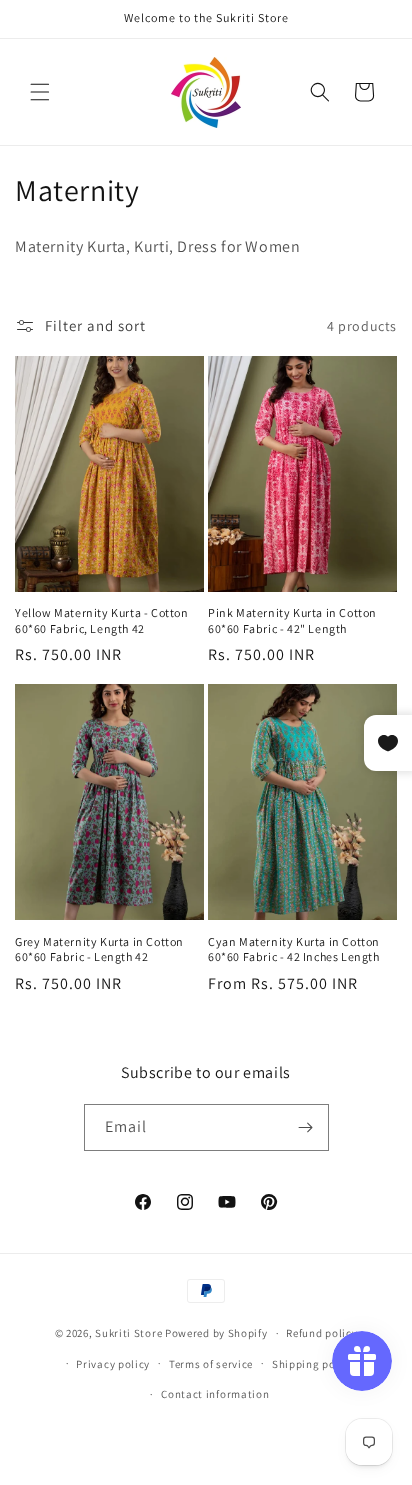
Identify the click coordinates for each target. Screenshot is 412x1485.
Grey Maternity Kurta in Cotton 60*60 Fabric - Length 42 (99, 949)
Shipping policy (313, 1364)
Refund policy (321, 1333)
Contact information (215, 1394)
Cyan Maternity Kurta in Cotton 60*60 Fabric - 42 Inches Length (294, 949)
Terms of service (211, 1364)
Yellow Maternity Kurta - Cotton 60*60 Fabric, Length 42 (102, 620)
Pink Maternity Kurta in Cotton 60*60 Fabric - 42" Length (292, 620)
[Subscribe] (306, 1127)
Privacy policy (113, 1364)
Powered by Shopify (216, 1333)
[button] (40, 92)
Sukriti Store (128, 1333)
